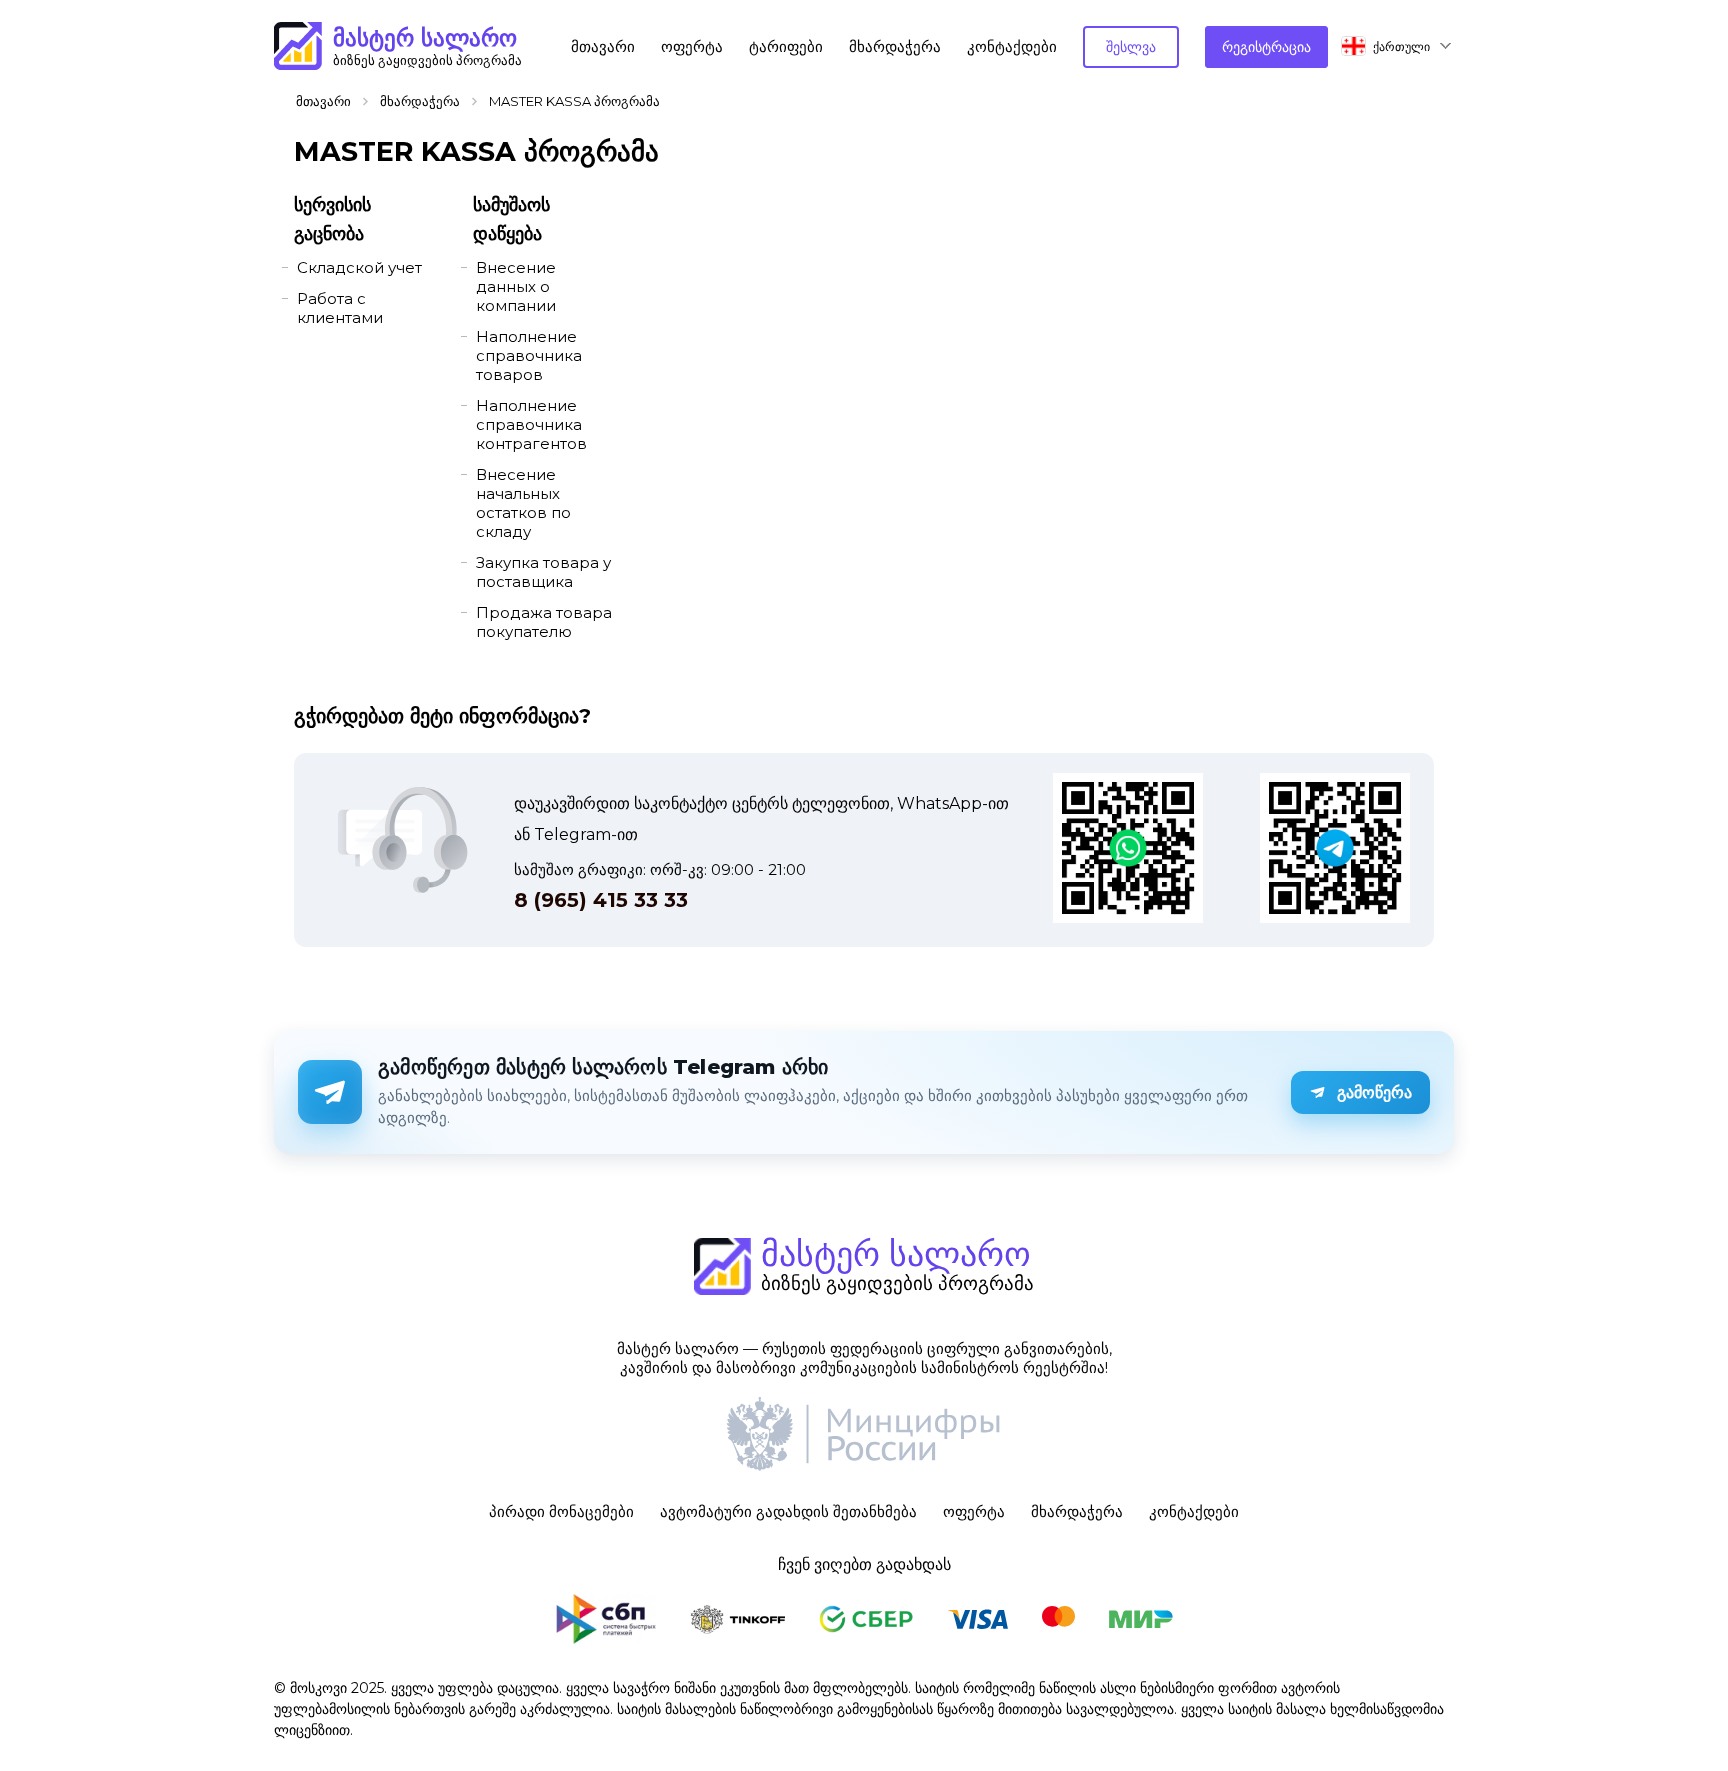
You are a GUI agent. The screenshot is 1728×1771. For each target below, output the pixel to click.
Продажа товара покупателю (544, 622)
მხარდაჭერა (895, 46)
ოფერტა (692, 46)
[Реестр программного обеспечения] (864, 1436)
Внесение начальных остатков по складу (523, 503)
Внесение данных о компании (516, 286)
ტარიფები (786, 46)
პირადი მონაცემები (561, 1511)
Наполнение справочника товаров (529, 355)
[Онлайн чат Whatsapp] (1128, 850)
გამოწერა (1374, 1092)
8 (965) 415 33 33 (601, 900)
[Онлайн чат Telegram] (1335, 850)
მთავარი (603, 46)
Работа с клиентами (340, 308)
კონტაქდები (1012, 46)
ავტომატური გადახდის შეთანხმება (788, 1511)
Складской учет (359, 267)
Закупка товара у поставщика (543, 572)
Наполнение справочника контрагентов (531, 424)
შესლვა (1131, 47)
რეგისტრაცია (1266, 47)
